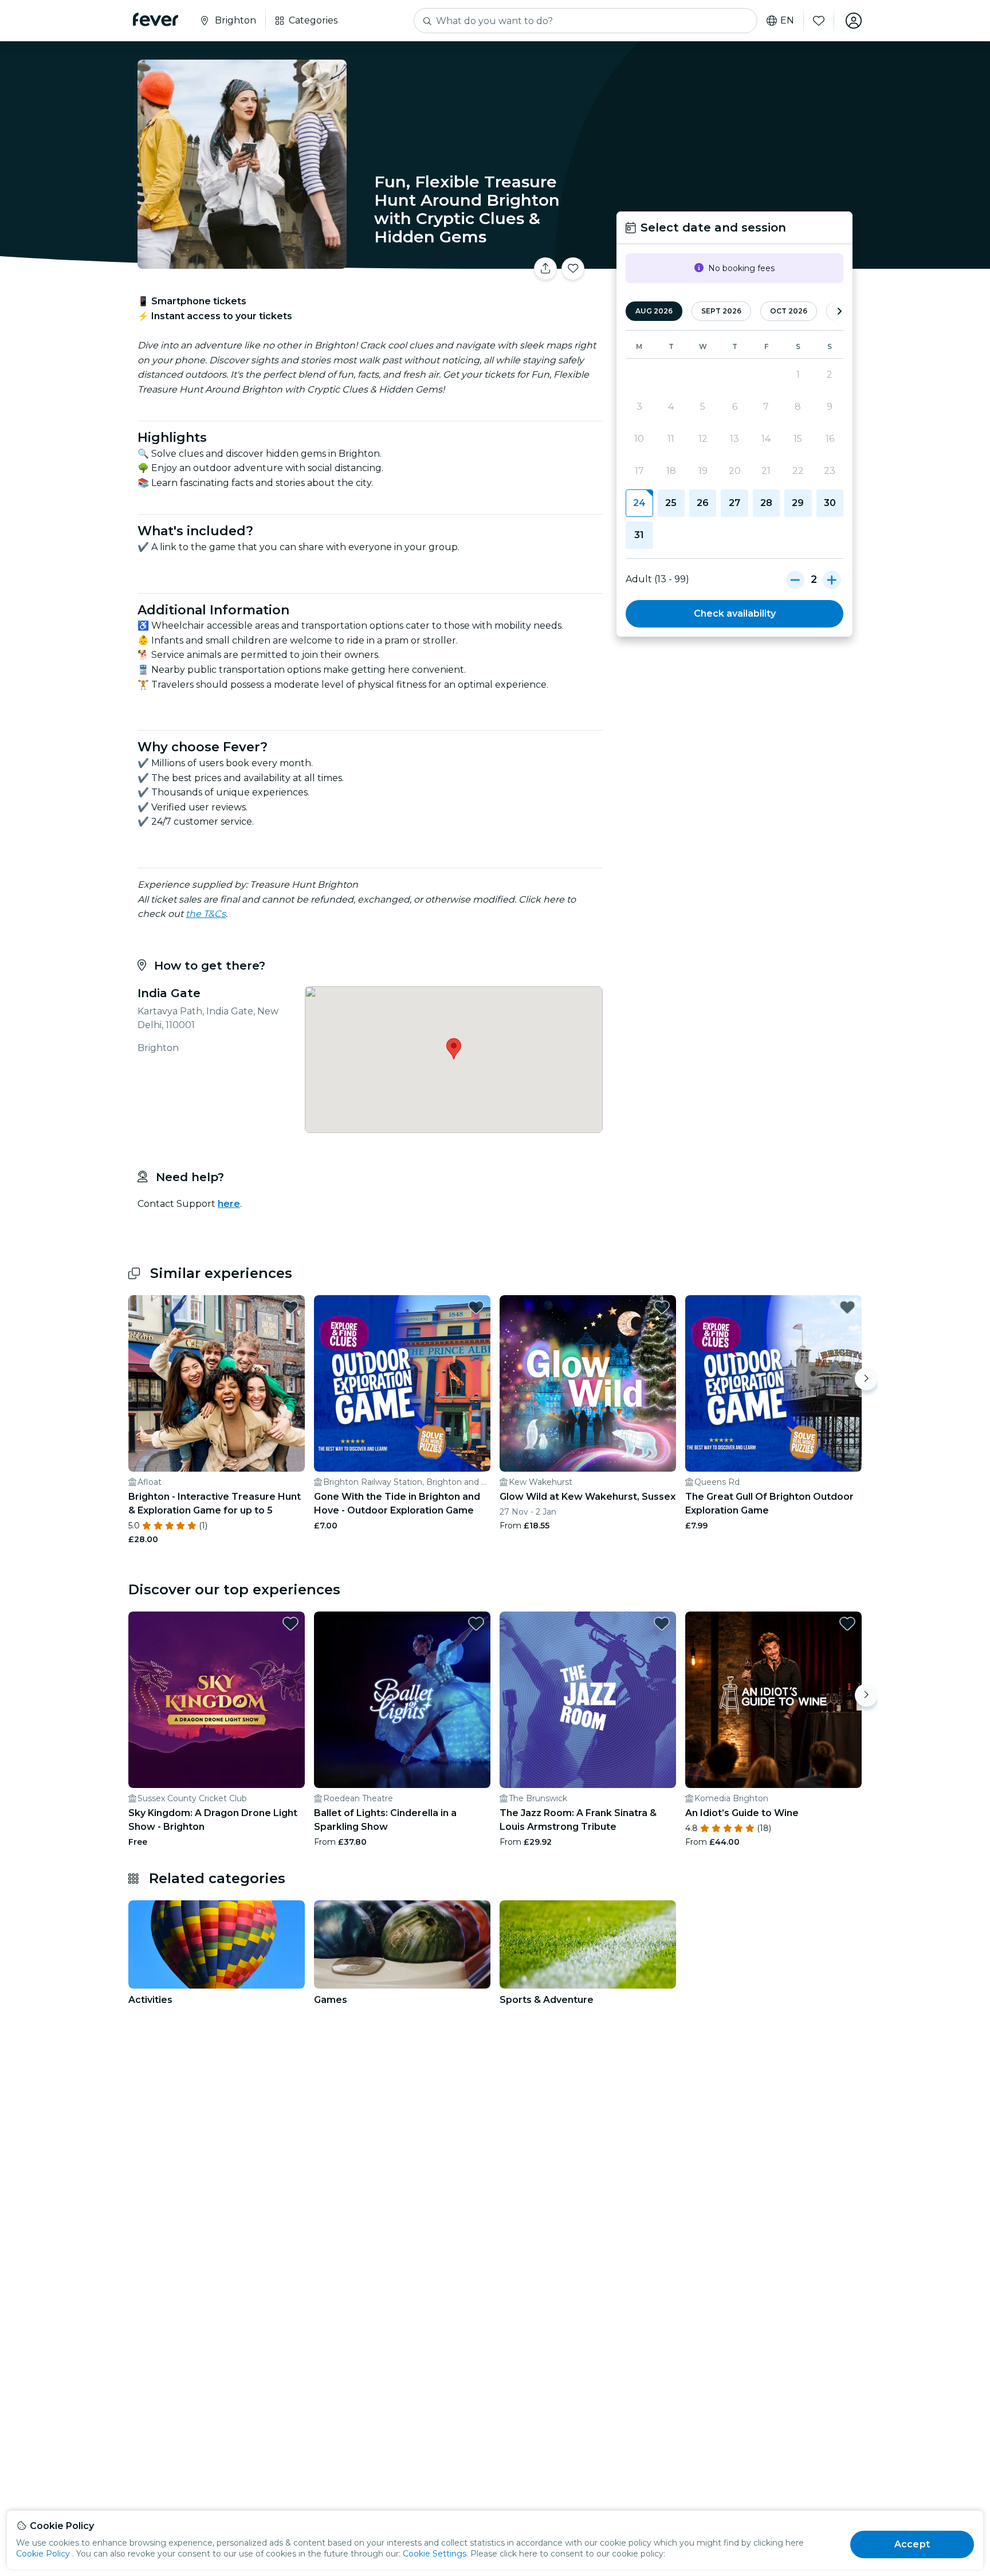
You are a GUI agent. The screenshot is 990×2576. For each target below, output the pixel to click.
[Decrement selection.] (795, 579)
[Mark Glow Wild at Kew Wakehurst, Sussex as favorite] (662, 1307)
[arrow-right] (839, 311)
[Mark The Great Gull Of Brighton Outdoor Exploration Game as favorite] (847, 1307)
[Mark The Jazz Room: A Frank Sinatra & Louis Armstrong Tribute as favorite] (662, 1624)
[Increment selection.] (832, 579)
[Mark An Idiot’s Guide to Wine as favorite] (847, 1624)
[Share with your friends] (545, 269)
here (229, 1204)
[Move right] (866, 1379)
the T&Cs (206, 914)
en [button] (787, 21)
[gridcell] (639, 503)
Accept (912, 2544)
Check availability (735, 613)
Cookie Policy (43, 2554)
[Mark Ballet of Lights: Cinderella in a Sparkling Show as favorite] (476, 1624)
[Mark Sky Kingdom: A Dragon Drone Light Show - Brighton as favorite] (290, 1624)
